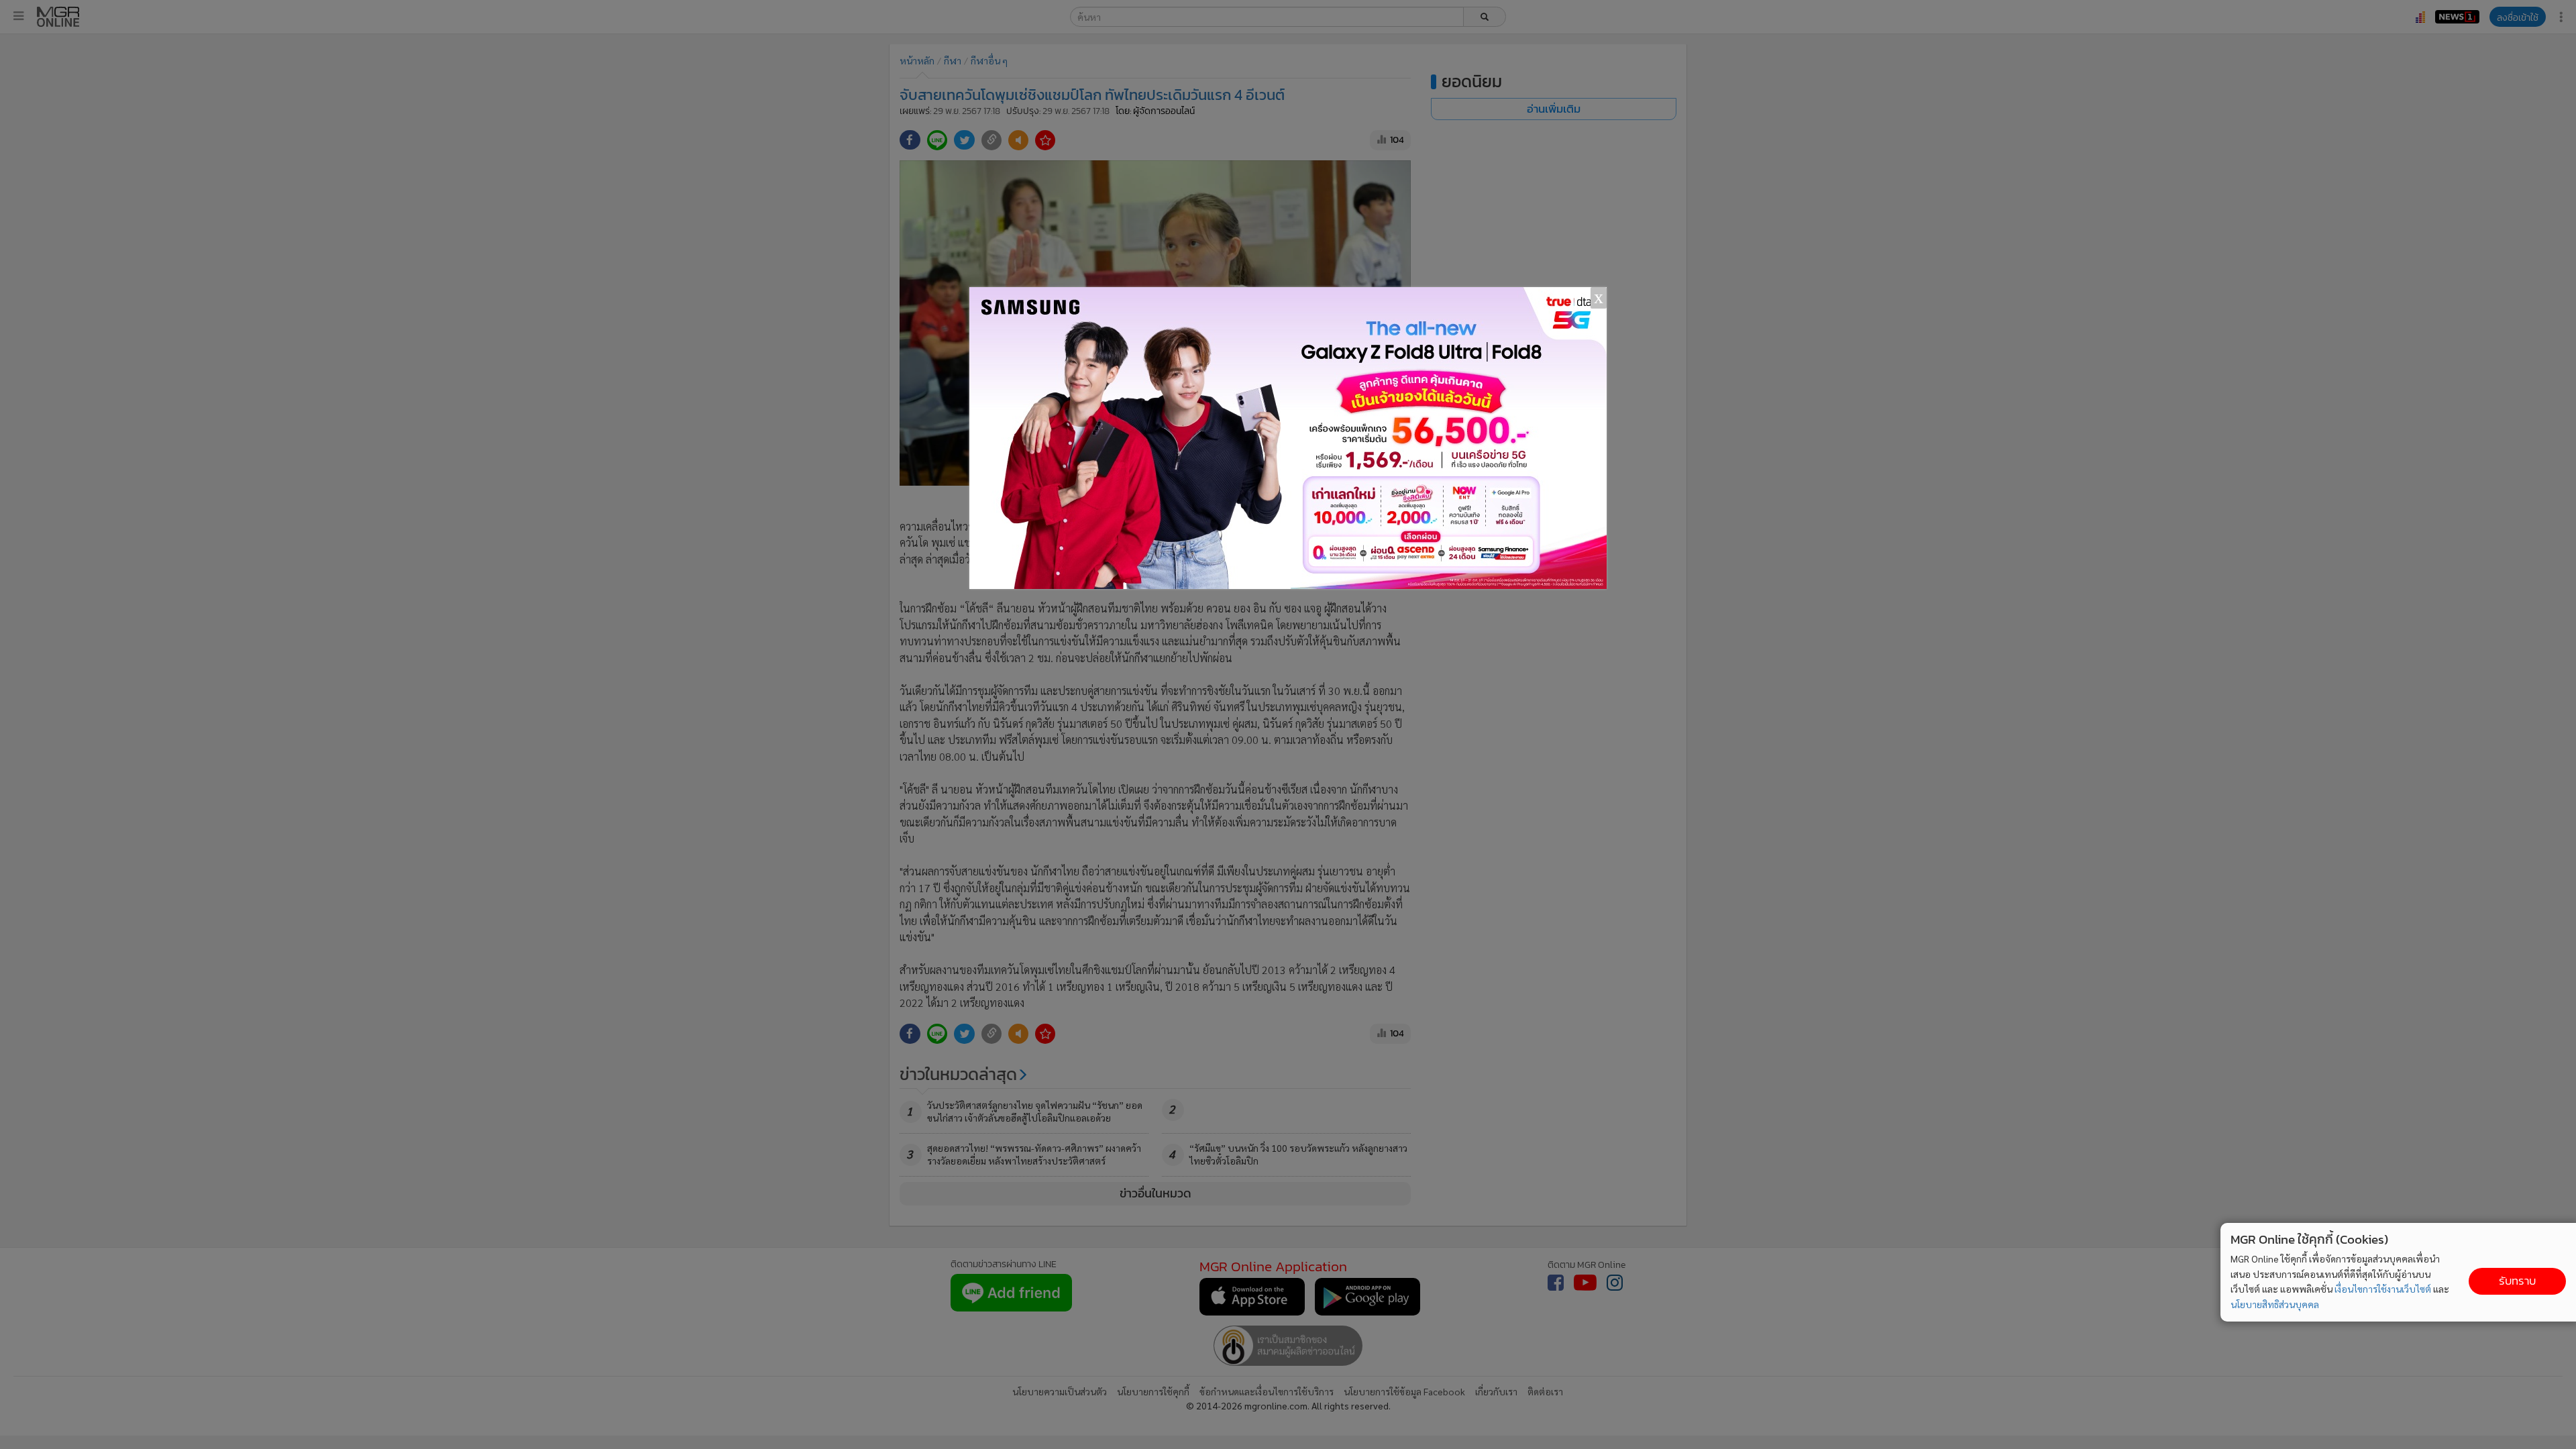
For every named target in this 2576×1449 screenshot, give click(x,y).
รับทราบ (2517, 1281)
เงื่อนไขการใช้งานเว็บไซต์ (2383, 1289)
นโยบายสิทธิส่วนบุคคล (2275, 1304)
